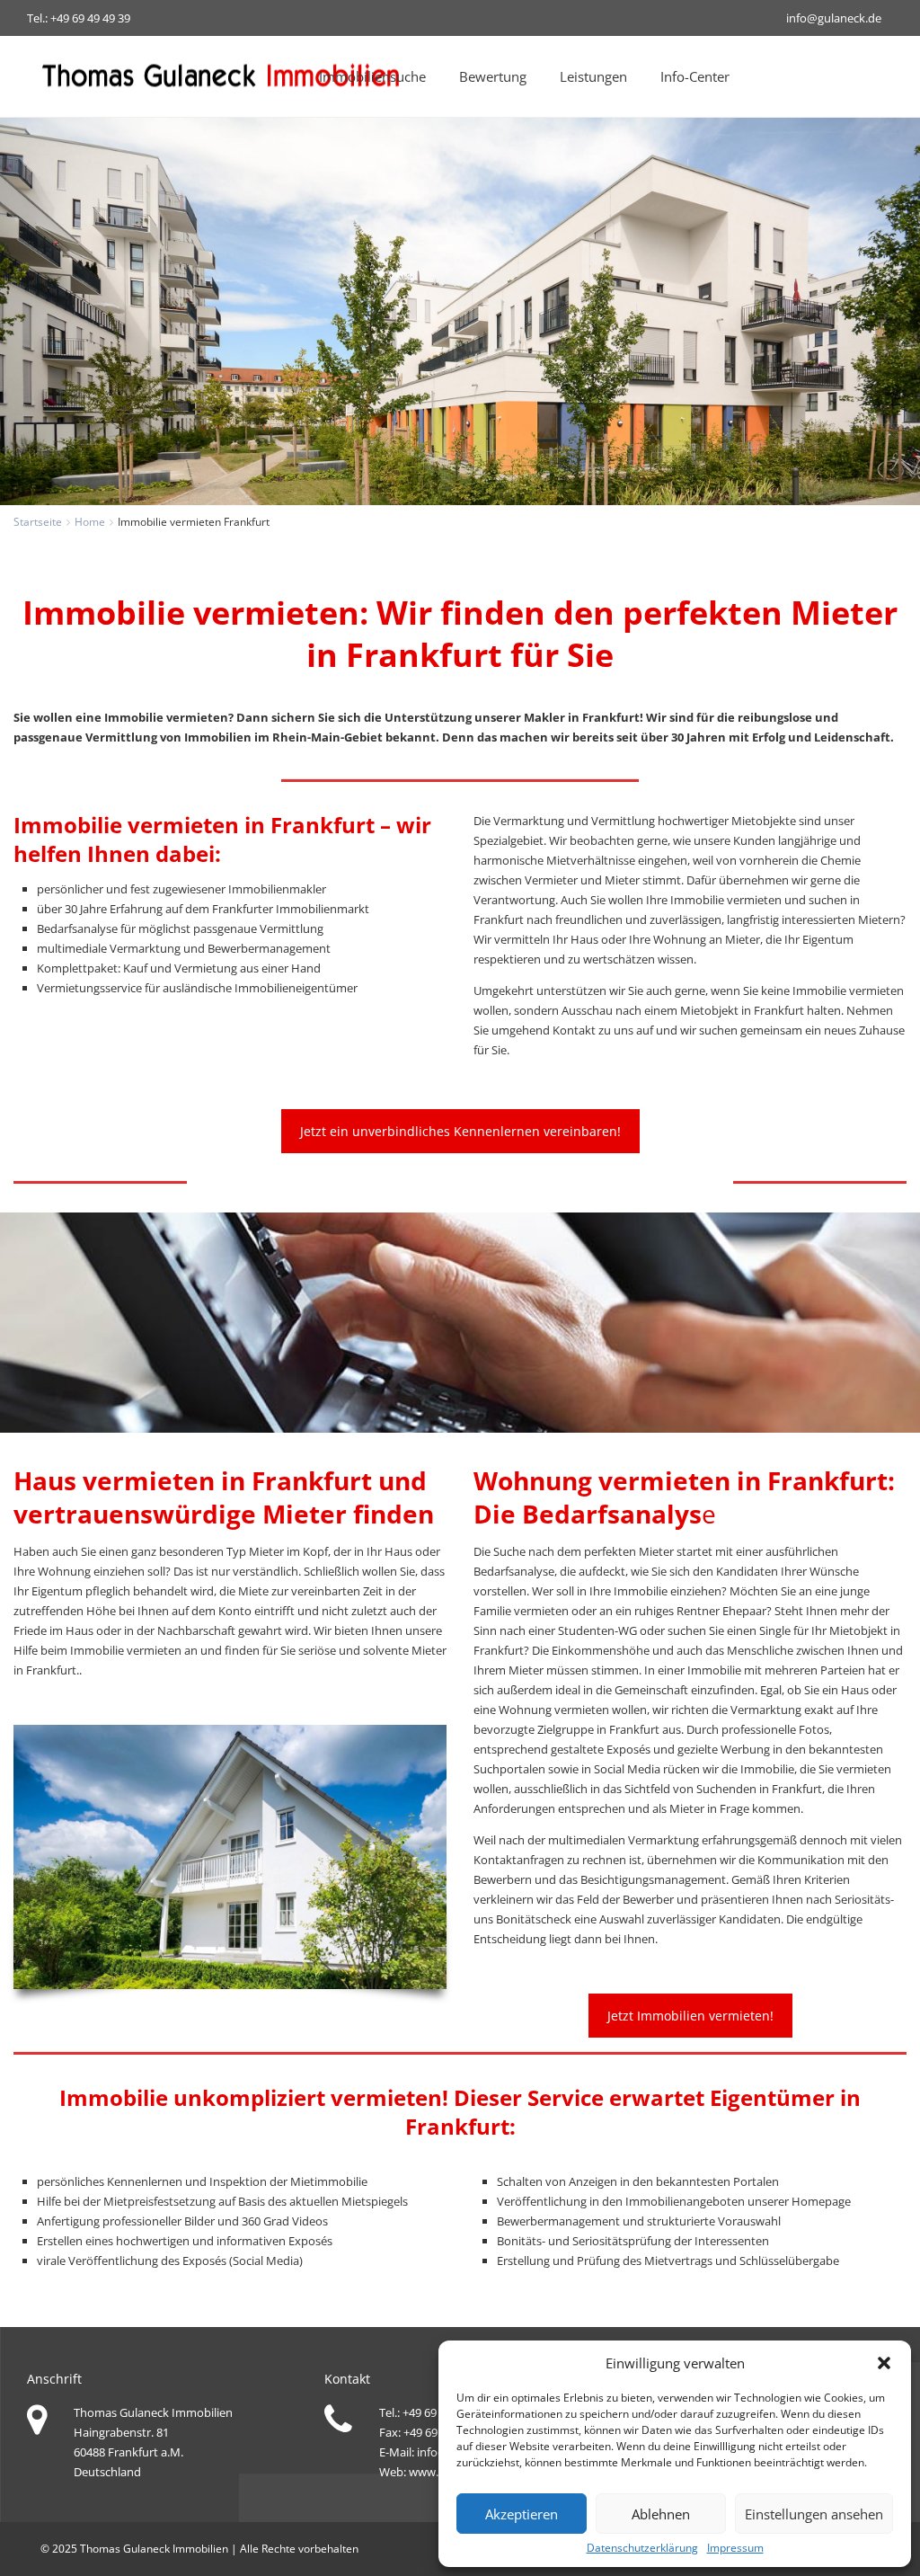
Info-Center (695, 76)
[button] (884, 2363)
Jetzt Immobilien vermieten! (690, 2016)
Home (90, 522)
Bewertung (493, 76)
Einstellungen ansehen (814, 2514)
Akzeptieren (522, 2514)
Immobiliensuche (372, 76)
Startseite (38, 522)
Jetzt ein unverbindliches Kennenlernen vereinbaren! (460, 1131)
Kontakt (574, 1030)
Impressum (735, 2548)
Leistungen (593, 76)
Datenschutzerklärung (642, 2548)
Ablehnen (661, 2514)
